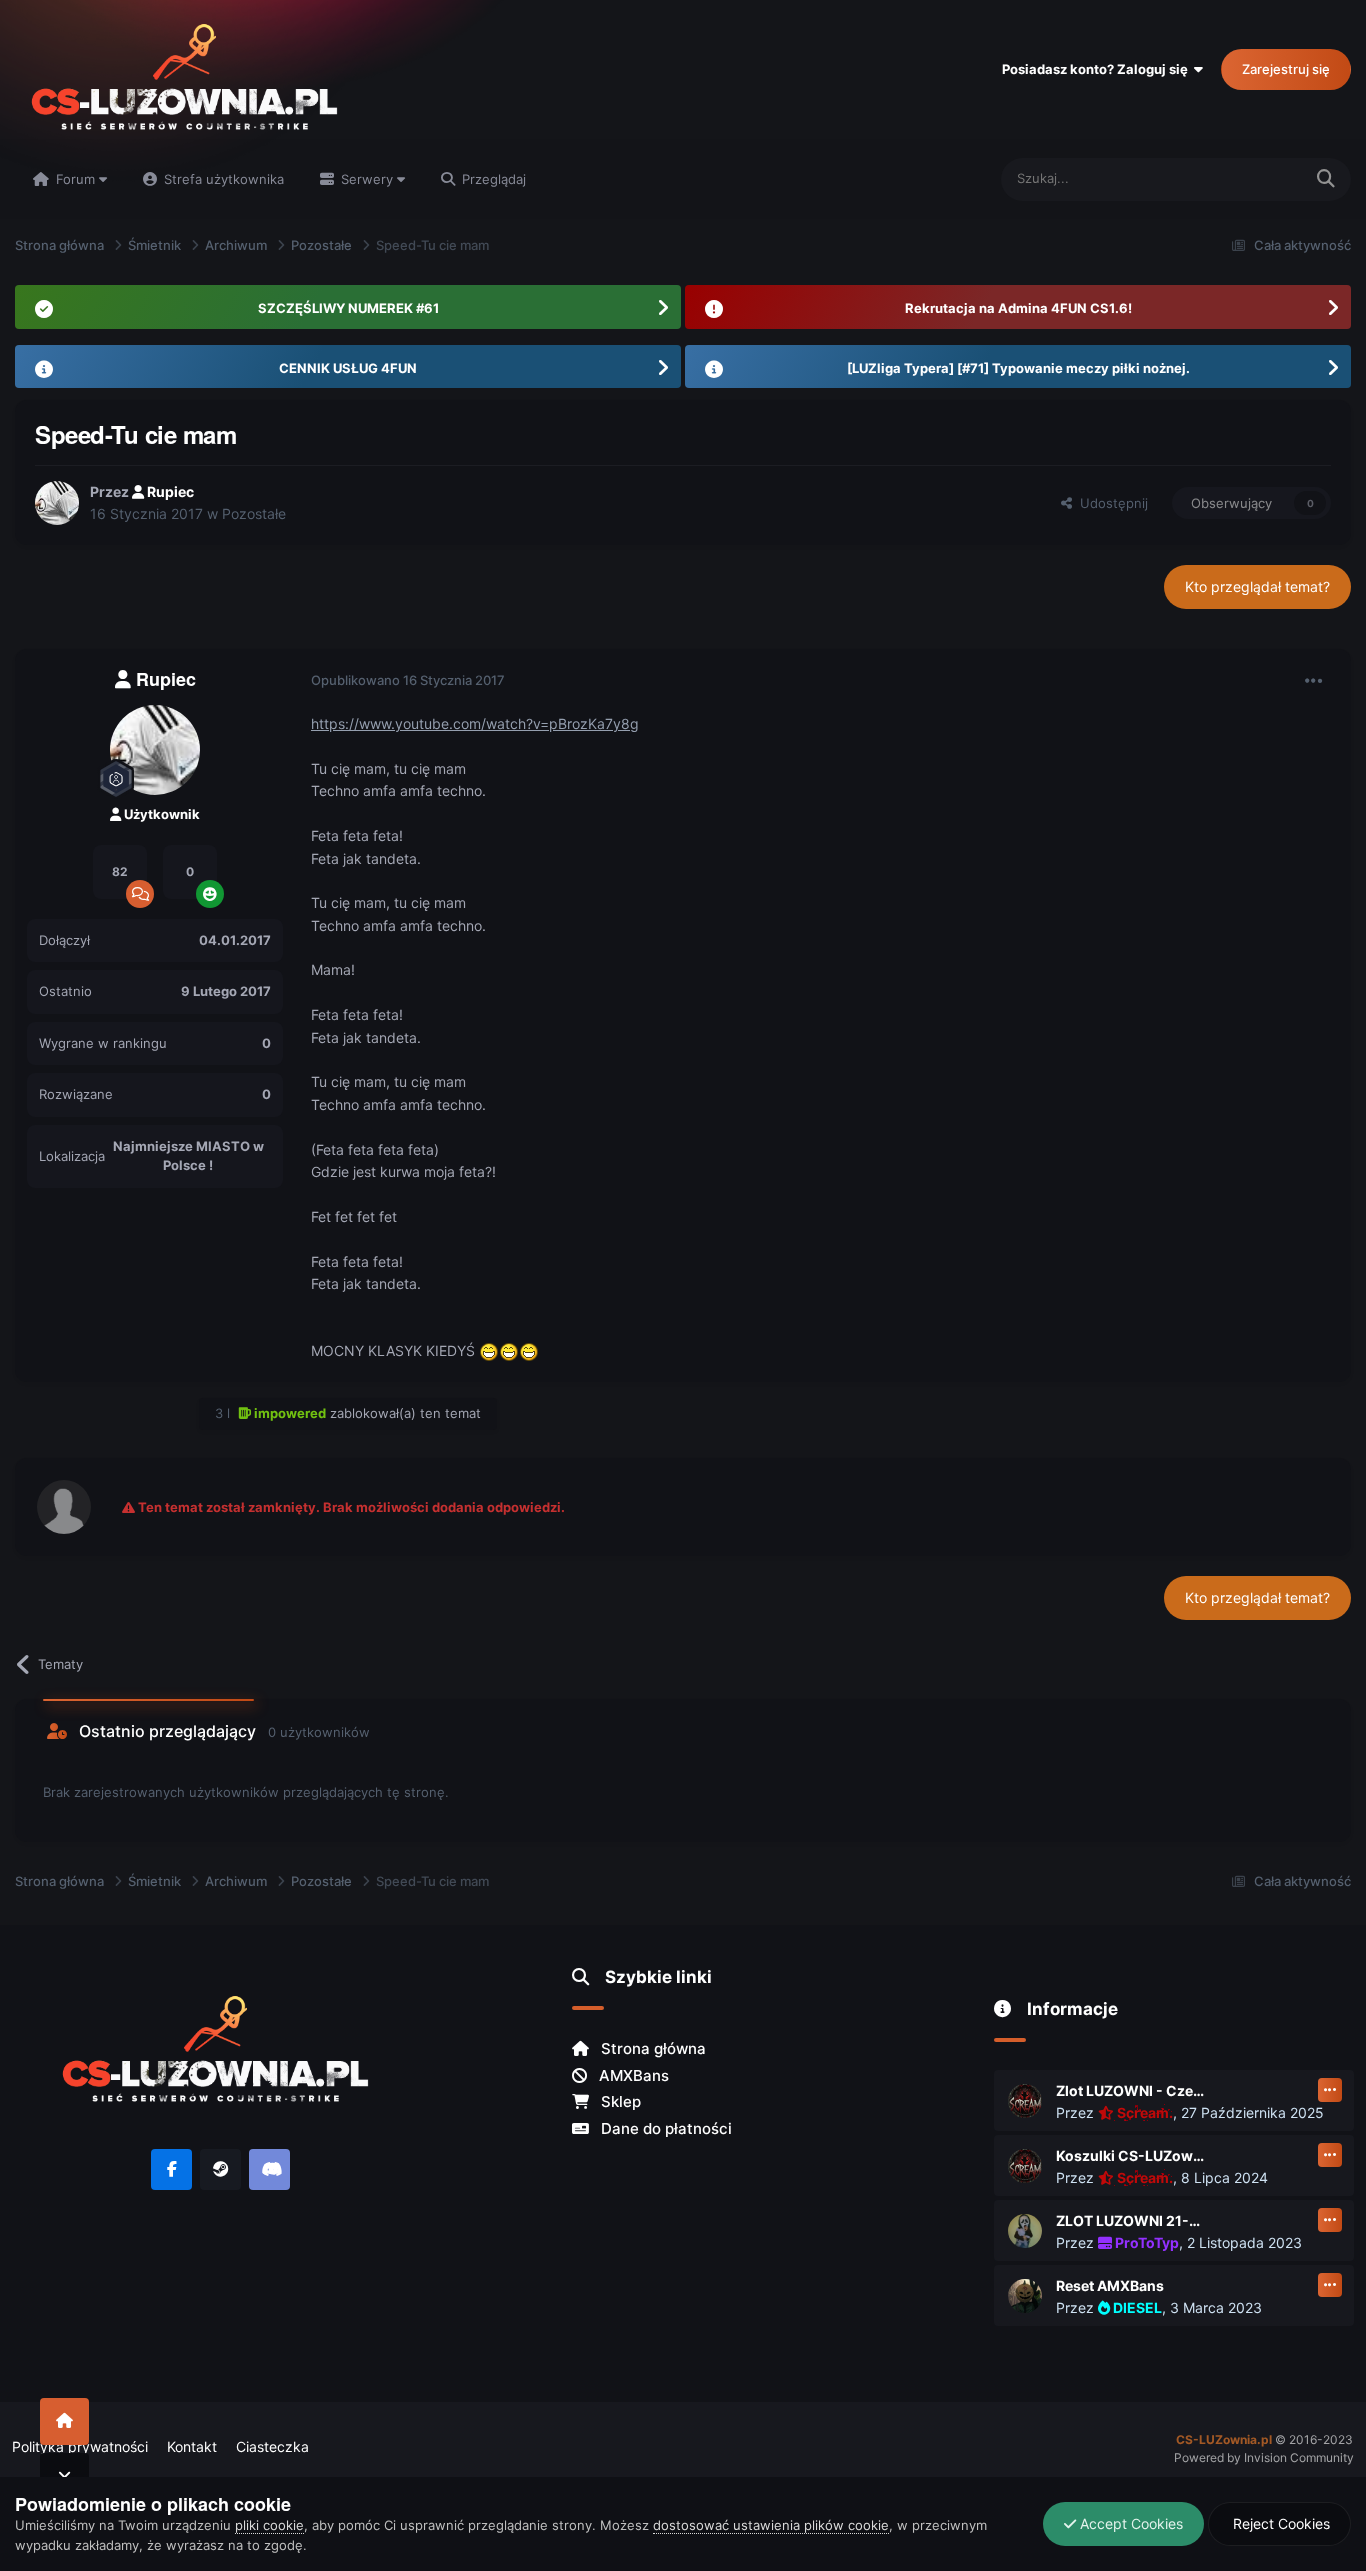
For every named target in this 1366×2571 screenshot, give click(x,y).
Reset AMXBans (1110, 2285)
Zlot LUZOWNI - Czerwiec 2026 (1131, 2090)
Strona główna (651, 2048)
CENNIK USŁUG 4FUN (348, 368)
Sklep (619, 2101)
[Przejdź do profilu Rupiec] (57, 503)
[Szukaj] (1326, 179)
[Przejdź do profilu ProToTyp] (1025, 2231)
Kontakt (192, 2446)
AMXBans (632, 2075)
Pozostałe (254, 513)
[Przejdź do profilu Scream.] (1025, 2101)
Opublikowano (408, 680)
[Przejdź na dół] (64, 2476)
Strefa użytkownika (222, 179)
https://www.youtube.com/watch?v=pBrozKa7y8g (475, 723)
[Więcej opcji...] (1314, 681)
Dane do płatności (664, 2128)
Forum (75, 179)
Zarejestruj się (1286, 69)
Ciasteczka (272, 2446)
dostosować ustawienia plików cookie (771, 2525)
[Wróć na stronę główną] (64, 2421)
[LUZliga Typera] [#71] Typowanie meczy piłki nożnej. (1018, 368)
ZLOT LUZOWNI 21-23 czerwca (1131, 2220)
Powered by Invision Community (1264, 2457)
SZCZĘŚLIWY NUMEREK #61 (348, 308)
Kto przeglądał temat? (1257, 586)
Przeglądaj (492, 179)
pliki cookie (269, 2525)
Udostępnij (1110, 503)
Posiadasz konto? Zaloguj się (1098, 69)
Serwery (367, 179)
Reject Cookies (1279, 2523)
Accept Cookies (1129, 2523)
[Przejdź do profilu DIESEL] (1025, 2296)
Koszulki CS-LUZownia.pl (1131, 2155)
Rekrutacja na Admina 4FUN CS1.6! (1018, 308)
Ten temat (1246, 178)
